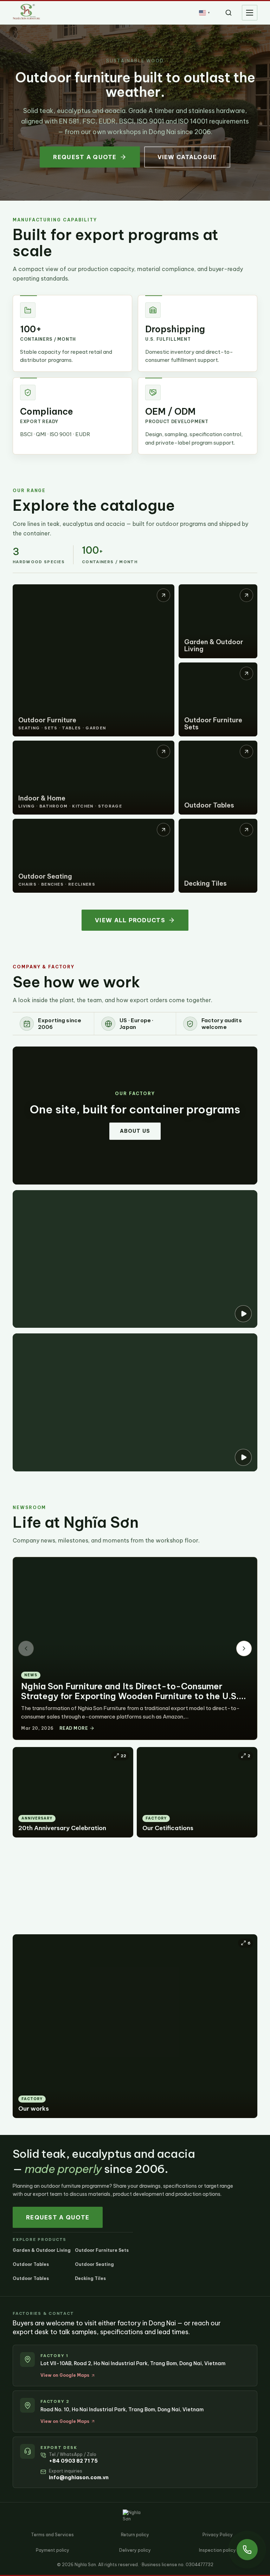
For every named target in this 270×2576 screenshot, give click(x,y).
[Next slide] (244, 1648)
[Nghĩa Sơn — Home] (26, 12)
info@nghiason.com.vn (79, 2477)
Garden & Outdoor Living (42, 2250)
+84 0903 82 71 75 (73, 2461)
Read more (74, 1728)
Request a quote (85, 157)
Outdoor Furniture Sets (102, 2250)
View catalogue (187, 157)
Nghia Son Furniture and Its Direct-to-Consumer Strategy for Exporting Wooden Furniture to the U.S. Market (130, 1696)
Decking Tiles (90, 2278)
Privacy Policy (218, 2535)
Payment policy (53, 2550)
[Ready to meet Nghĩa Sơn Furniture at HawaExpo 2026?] (135, 1259)
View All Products (130, 920)
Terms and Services (52, 2535)
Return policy (135, 2535)
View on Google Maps (65, 2375)
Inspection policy (217, 2550)
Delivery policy (135, 2550)
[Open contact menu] (247, 2550)
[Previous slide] (26, 1648)
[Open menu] (250, 13)
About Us (135, 1131)
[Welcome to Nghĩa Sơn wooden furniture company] (135, 1402)
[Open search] (229, 13)
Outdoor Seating (94, 2264)
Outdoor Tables (31, 2264)
